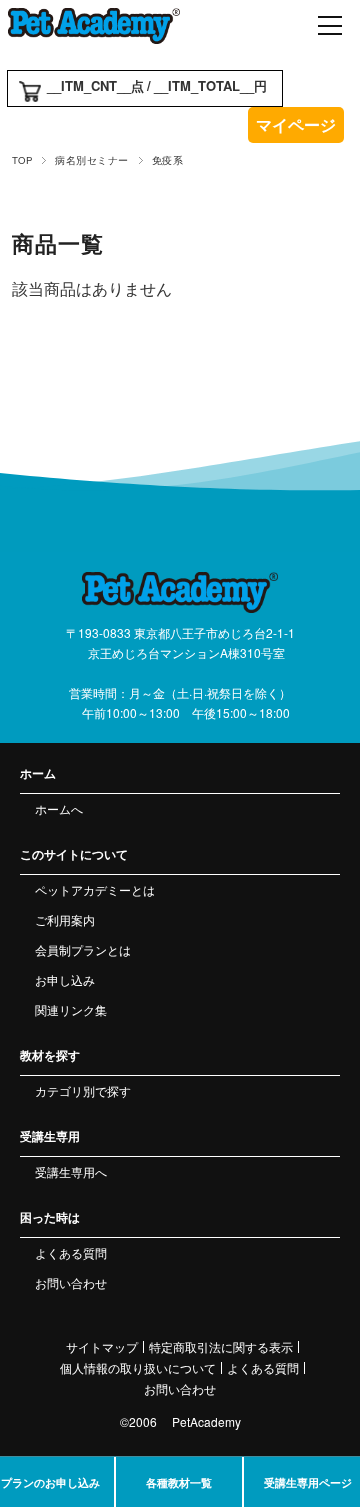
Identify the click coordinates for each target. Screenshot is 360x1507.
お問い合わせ (71, 1282)
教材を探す (50, 1055)
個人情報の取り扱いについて (138, 1368)
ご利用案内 (65, 919)
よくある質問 (71, 1252)
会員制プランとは (83, 949)
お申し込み (65, 979)
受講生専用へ (71, 1171)
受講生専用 (50, 1136)
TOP (22, 160)
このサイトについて (74, 854)
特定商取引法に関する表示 (221, 1347)
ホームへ (59, 808)
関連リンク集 (71, 1009)
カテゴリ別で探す (83, 1090)
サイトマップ (102, 1347)
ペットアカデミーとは (95, 889)
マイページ (296, 124)
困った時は (50, 1217)
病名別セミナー (91, 160)
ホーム (38, 773)
